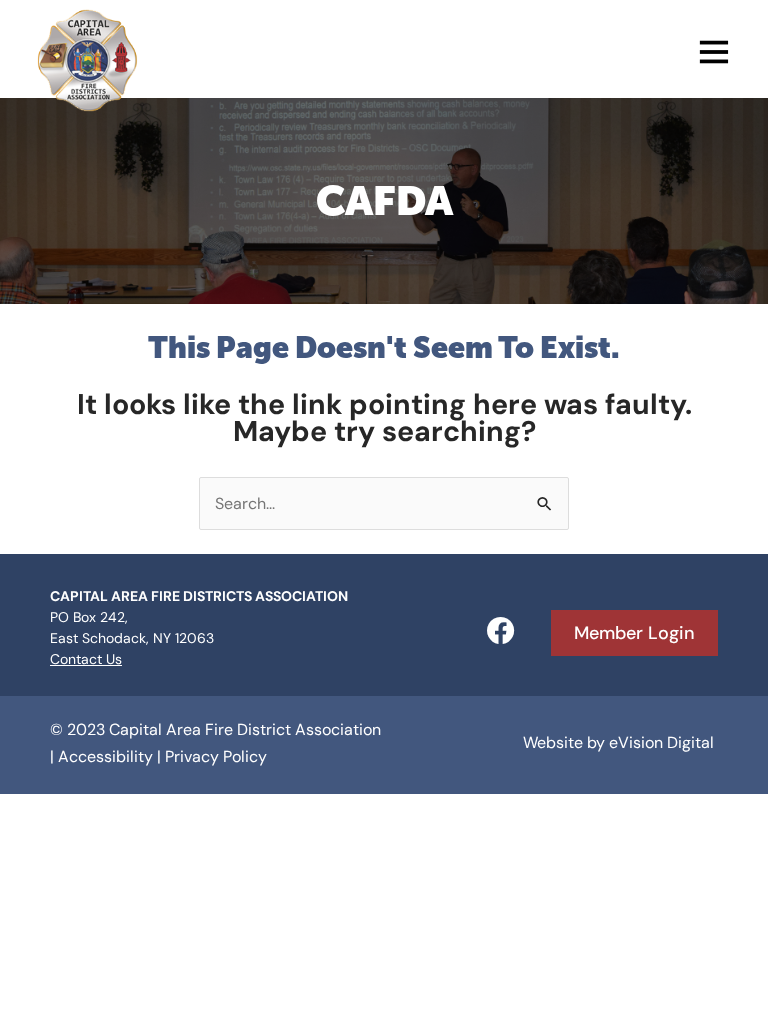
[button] (436, 55)
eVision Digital (661, 742)
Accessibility (105, 756)
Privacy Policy (216, 756)
